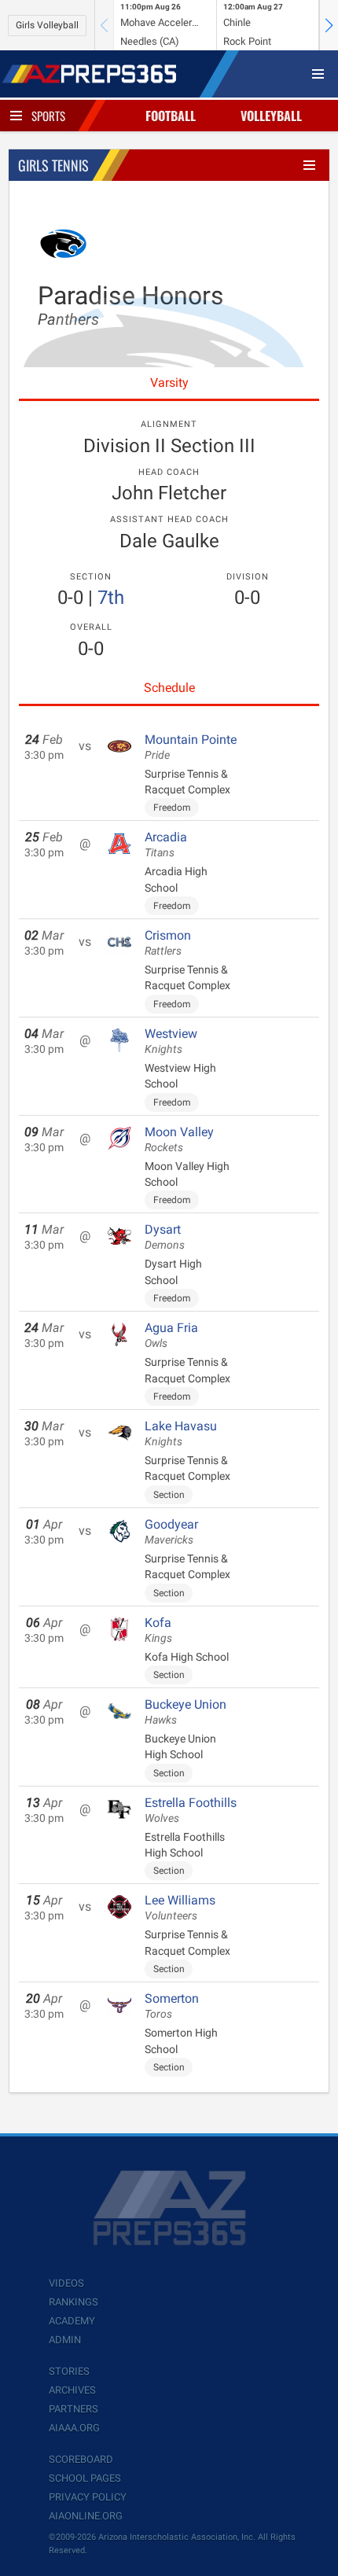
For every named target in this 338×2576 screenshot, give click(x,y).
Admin (65, 2340)
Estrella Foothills (191, 1810)
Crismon (168, 943)
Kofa (158, 1630)
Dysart (165, 1237)
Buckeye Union (186, 1712)
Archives (72, 2390)
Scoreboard (81, 2459)
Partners (73, 2409)
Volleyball (271, 116)
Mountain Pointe (191, 747)
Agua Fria (171, 1335)
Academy (72, 2321)
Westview (171, 1041)
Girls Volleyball (47, 25)
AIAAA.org (74, 2428)
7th (111, 598)
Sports (48, 116)
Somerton (172, 2006)
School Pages (85, 2478)
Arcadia (166, 845)
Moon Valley (179, 1139)
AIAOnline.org (86, 2516)
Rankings (73, 2302)
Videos (66, 2283)
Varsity (169, 383)
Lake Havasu (181, 1433)
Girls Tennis (53, 165)
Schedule (169, 688)
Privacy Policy (88, 2497)
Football (171, 116)
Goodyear (171, 1532)
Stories (69, 2371)
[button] (329, 25)
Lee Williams (180, 1908)
